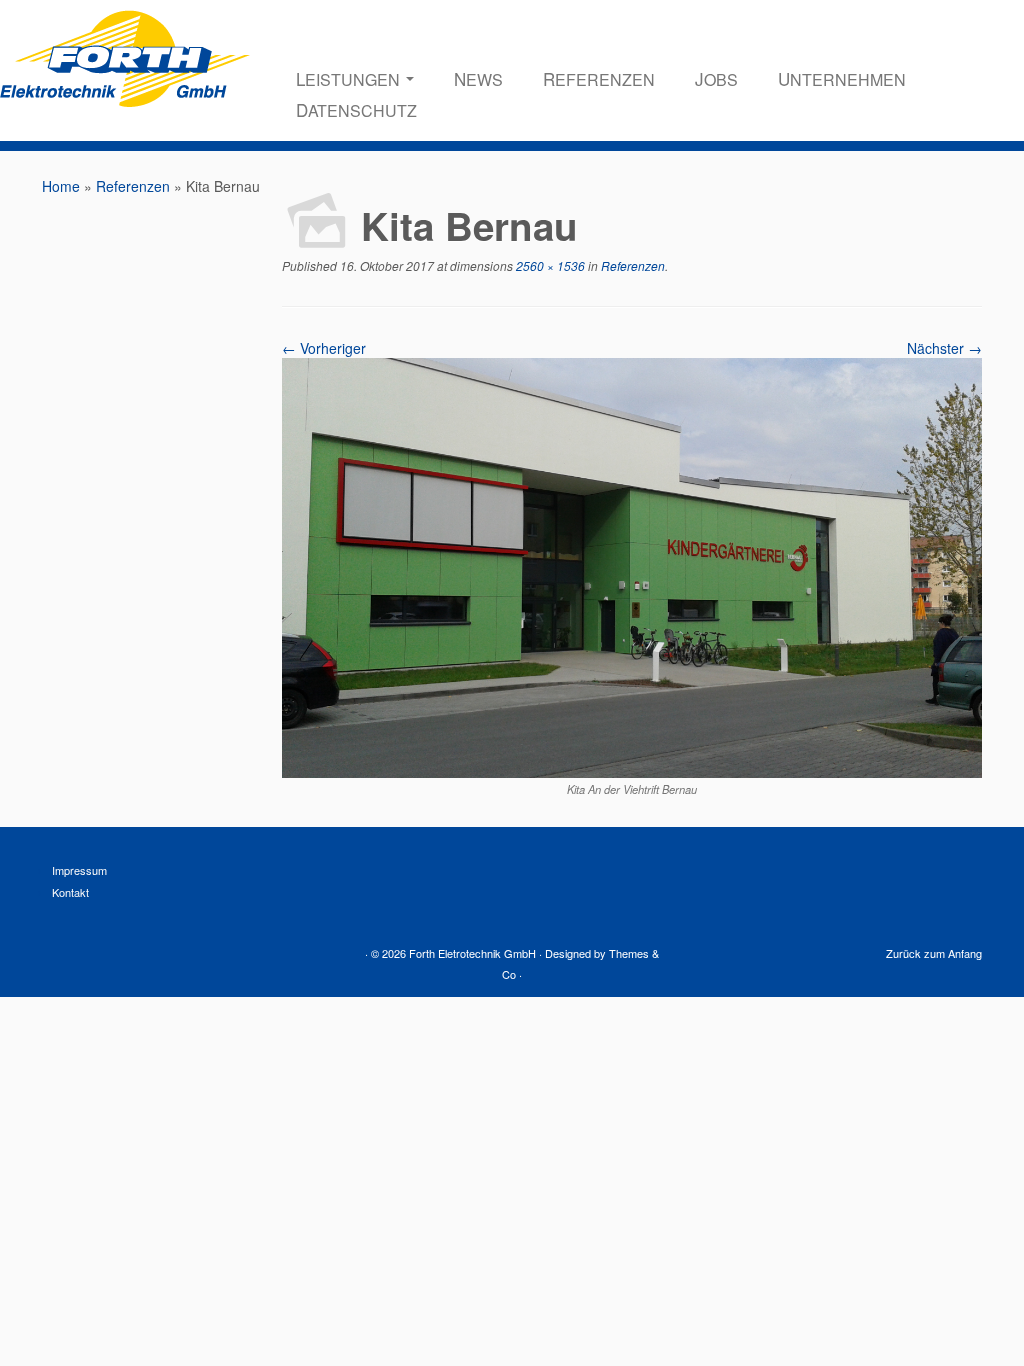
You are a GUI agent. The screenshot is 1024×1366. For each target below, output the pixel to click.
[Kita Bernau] (632, 772)
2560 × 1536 (549, 265)
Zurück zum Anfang (934, 953)
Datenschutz (356, 109)
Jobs (716, 78)
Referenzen (599, 78)
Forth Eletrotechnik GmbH (472, 953)
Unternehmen (842, 78)
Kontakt (70, 892)
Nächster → (944, 348)
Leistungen (350, 78)
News (478, 78)
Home (61, 186)
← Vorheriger (324, 348)
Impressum (79, 870)
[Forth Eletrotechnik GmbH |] (125, 90)
